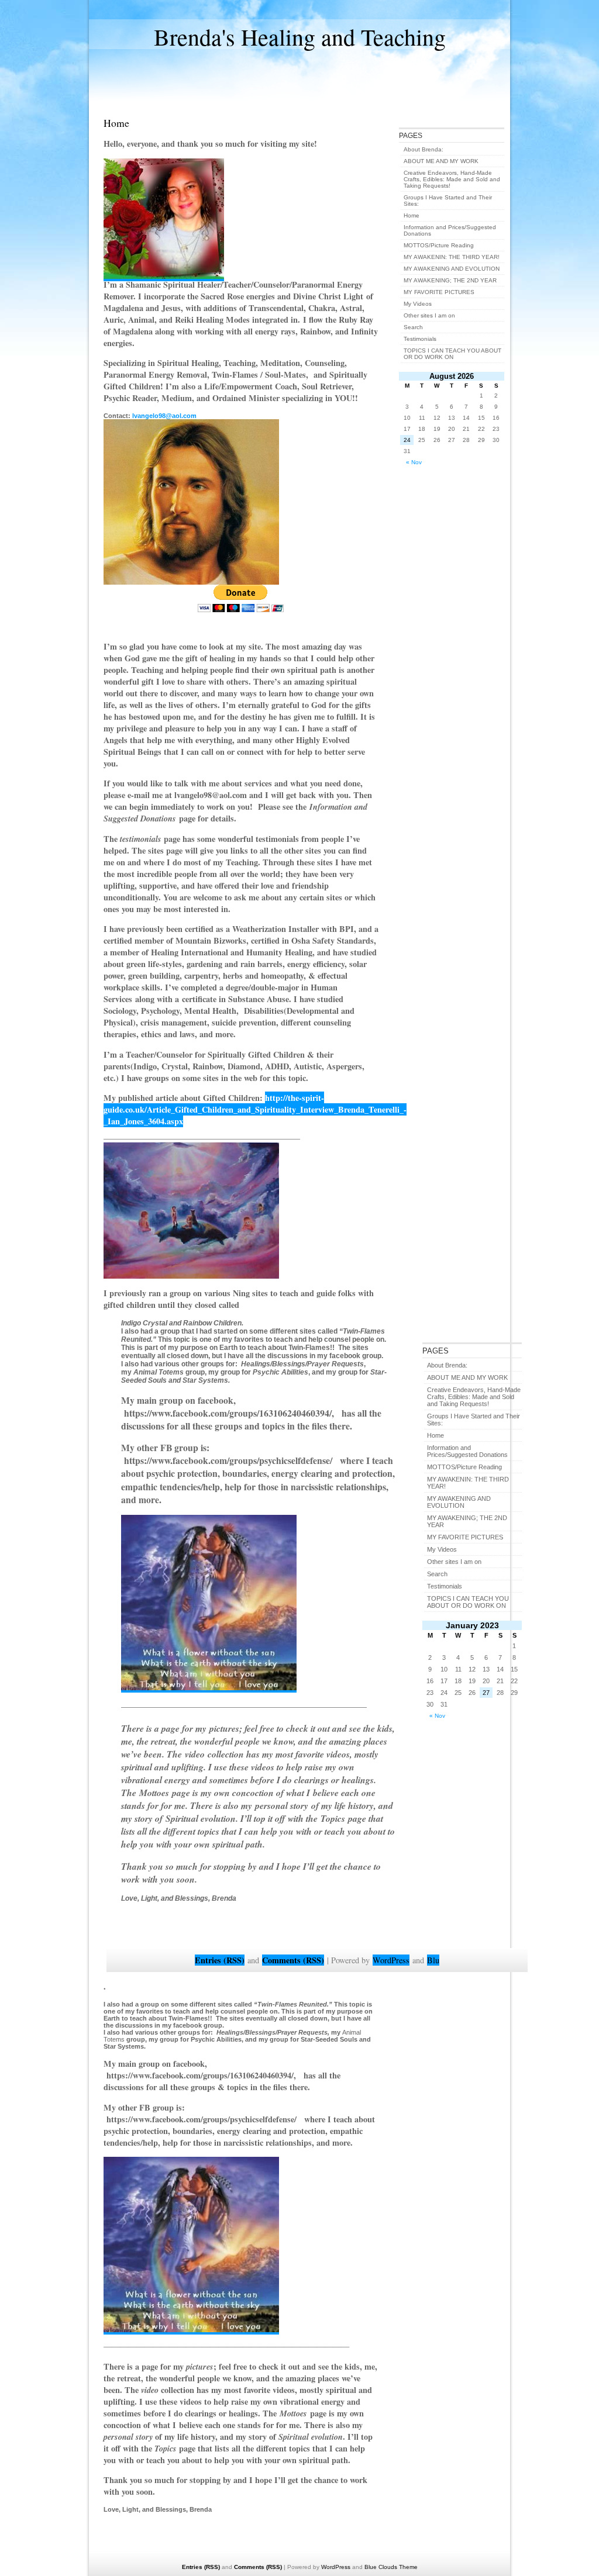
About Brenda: (447, 1365)
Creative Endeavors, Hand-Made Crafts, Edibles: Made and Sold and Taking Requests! (474, 1397)
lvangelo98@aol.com (166, 416)
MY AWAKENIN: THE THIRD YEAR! (452, 257)
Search (437, 1574)
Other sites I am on (454, 1562)
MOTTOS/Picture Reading (464, 1467)
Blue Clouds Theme (391, 2567)
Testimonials (445, 1586)
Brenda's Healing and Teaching (300, 37)
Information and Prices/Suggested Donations (467, 1451)
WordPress (391, 1960)
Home (436, 1435)
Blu (433, 1960)
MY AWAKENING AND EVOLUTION (459, 1502)
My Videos (442, 1549)
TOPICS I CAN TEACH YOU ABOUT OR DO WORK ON (468, 1602)
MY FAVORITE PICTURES (465, 1537)
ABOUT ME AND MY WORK (467, 1377)
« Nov (437, 1716)
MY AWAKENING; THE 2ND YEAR (450, 280)
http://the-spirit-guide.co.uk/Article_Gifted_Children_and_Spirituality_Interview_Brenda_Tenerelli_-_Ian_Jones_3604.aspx (255, 1109)
